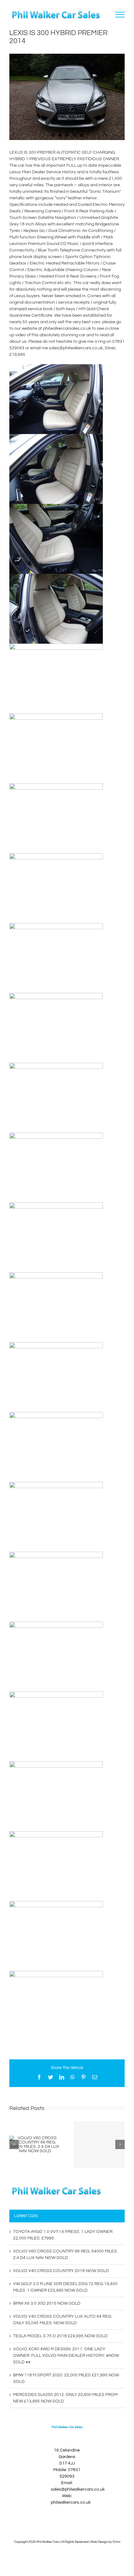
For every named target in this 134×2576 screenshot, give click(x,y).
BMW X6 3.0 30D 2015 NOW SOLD (47, 2303)
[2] (67, 97)
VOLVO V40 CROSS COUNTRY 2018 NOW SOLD (61, 2271)
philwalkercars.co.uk (71, 2502)
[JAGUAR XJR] (99, 2144)
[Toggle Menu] (120, 15)
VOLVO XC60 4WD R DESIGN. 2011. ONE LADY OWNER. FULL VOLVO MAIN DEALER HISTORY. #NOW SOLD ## (66, 2356)
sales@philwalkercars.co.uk (78, 2489)
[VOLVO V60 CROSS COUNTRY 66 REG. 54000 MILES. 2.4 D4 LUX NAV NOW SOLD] (35, 2144)
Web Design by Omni (105, 2542)
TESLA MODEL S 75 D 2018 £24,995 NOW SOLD (60, 2336)
